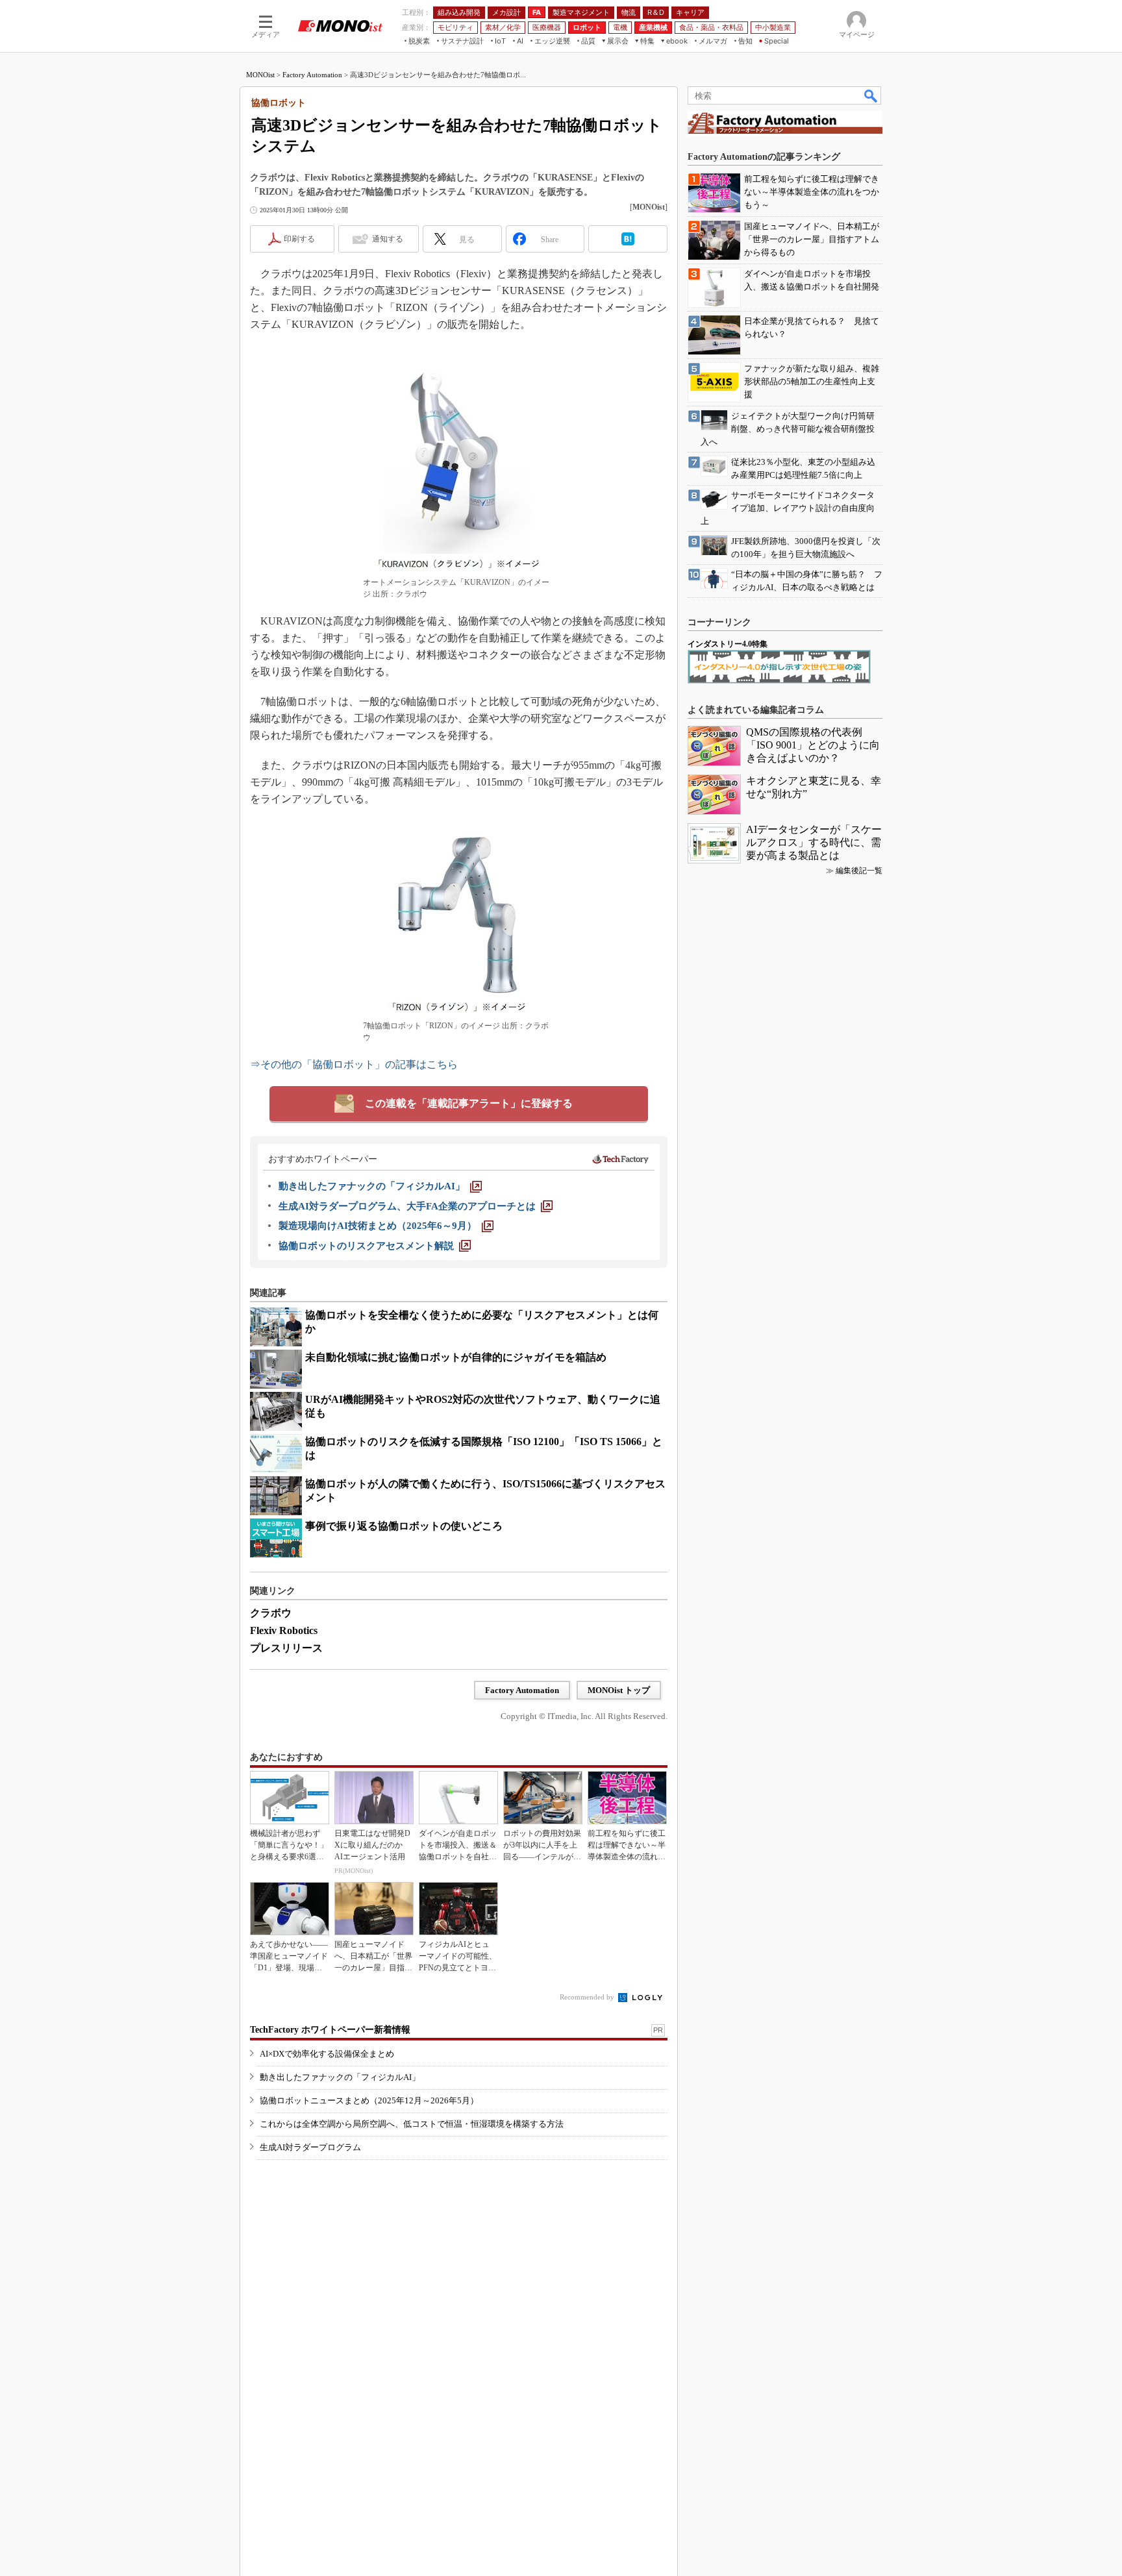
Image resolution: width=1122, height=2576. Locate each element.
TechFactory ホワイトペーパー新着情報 (330, 2030)
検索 (871, 95)
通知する (388, 239)
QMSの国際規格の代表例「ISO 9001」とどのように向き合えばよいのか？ (813, 745)
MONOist (260, 75)
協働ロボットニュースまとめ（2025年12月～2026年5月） (369, 2100)
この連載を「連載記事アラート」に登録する (469, 1103)
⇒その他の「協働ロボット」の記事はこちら (354, 1064)
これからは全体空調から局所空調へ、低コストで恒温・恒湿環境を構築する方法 (412, 2124)
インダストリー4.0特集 (728, 644)
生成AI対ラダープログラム (310, 2147)
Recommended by (588, 1997)
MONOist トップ (619, 1690)
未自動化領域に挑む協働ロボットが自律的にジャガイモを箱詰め (456, 1357)
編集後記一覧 (859, 871)
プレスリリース (286, 1648)
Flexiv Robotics (284, 1630)
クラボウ (271, 1613)
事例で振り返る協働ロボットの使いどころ (404, 1526)
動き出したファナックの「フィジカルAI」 (340, 2077)
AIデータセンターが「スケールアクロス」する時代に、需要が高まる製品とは (814, 842)
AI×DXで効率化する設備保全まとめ (327, 2054)
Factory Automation (312, 75)
